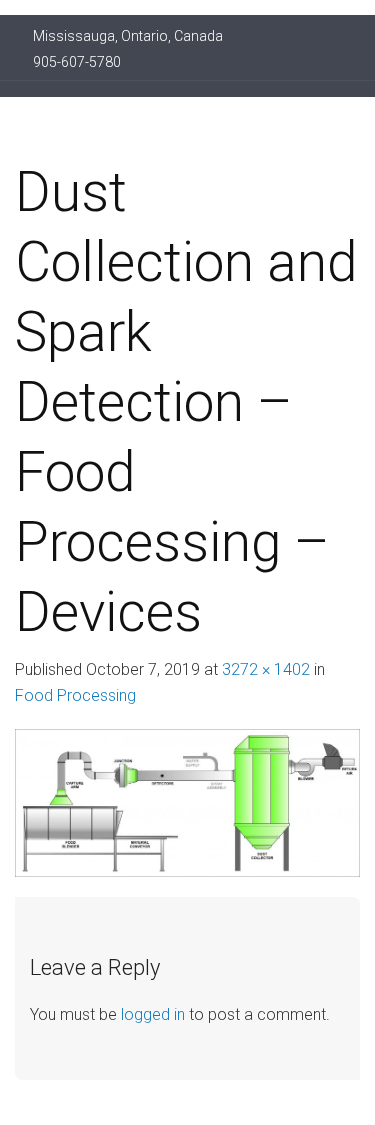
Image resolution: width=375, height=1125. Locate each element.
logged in (153, 1014)
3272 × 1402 (266, 669)
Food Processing (75, 695)
